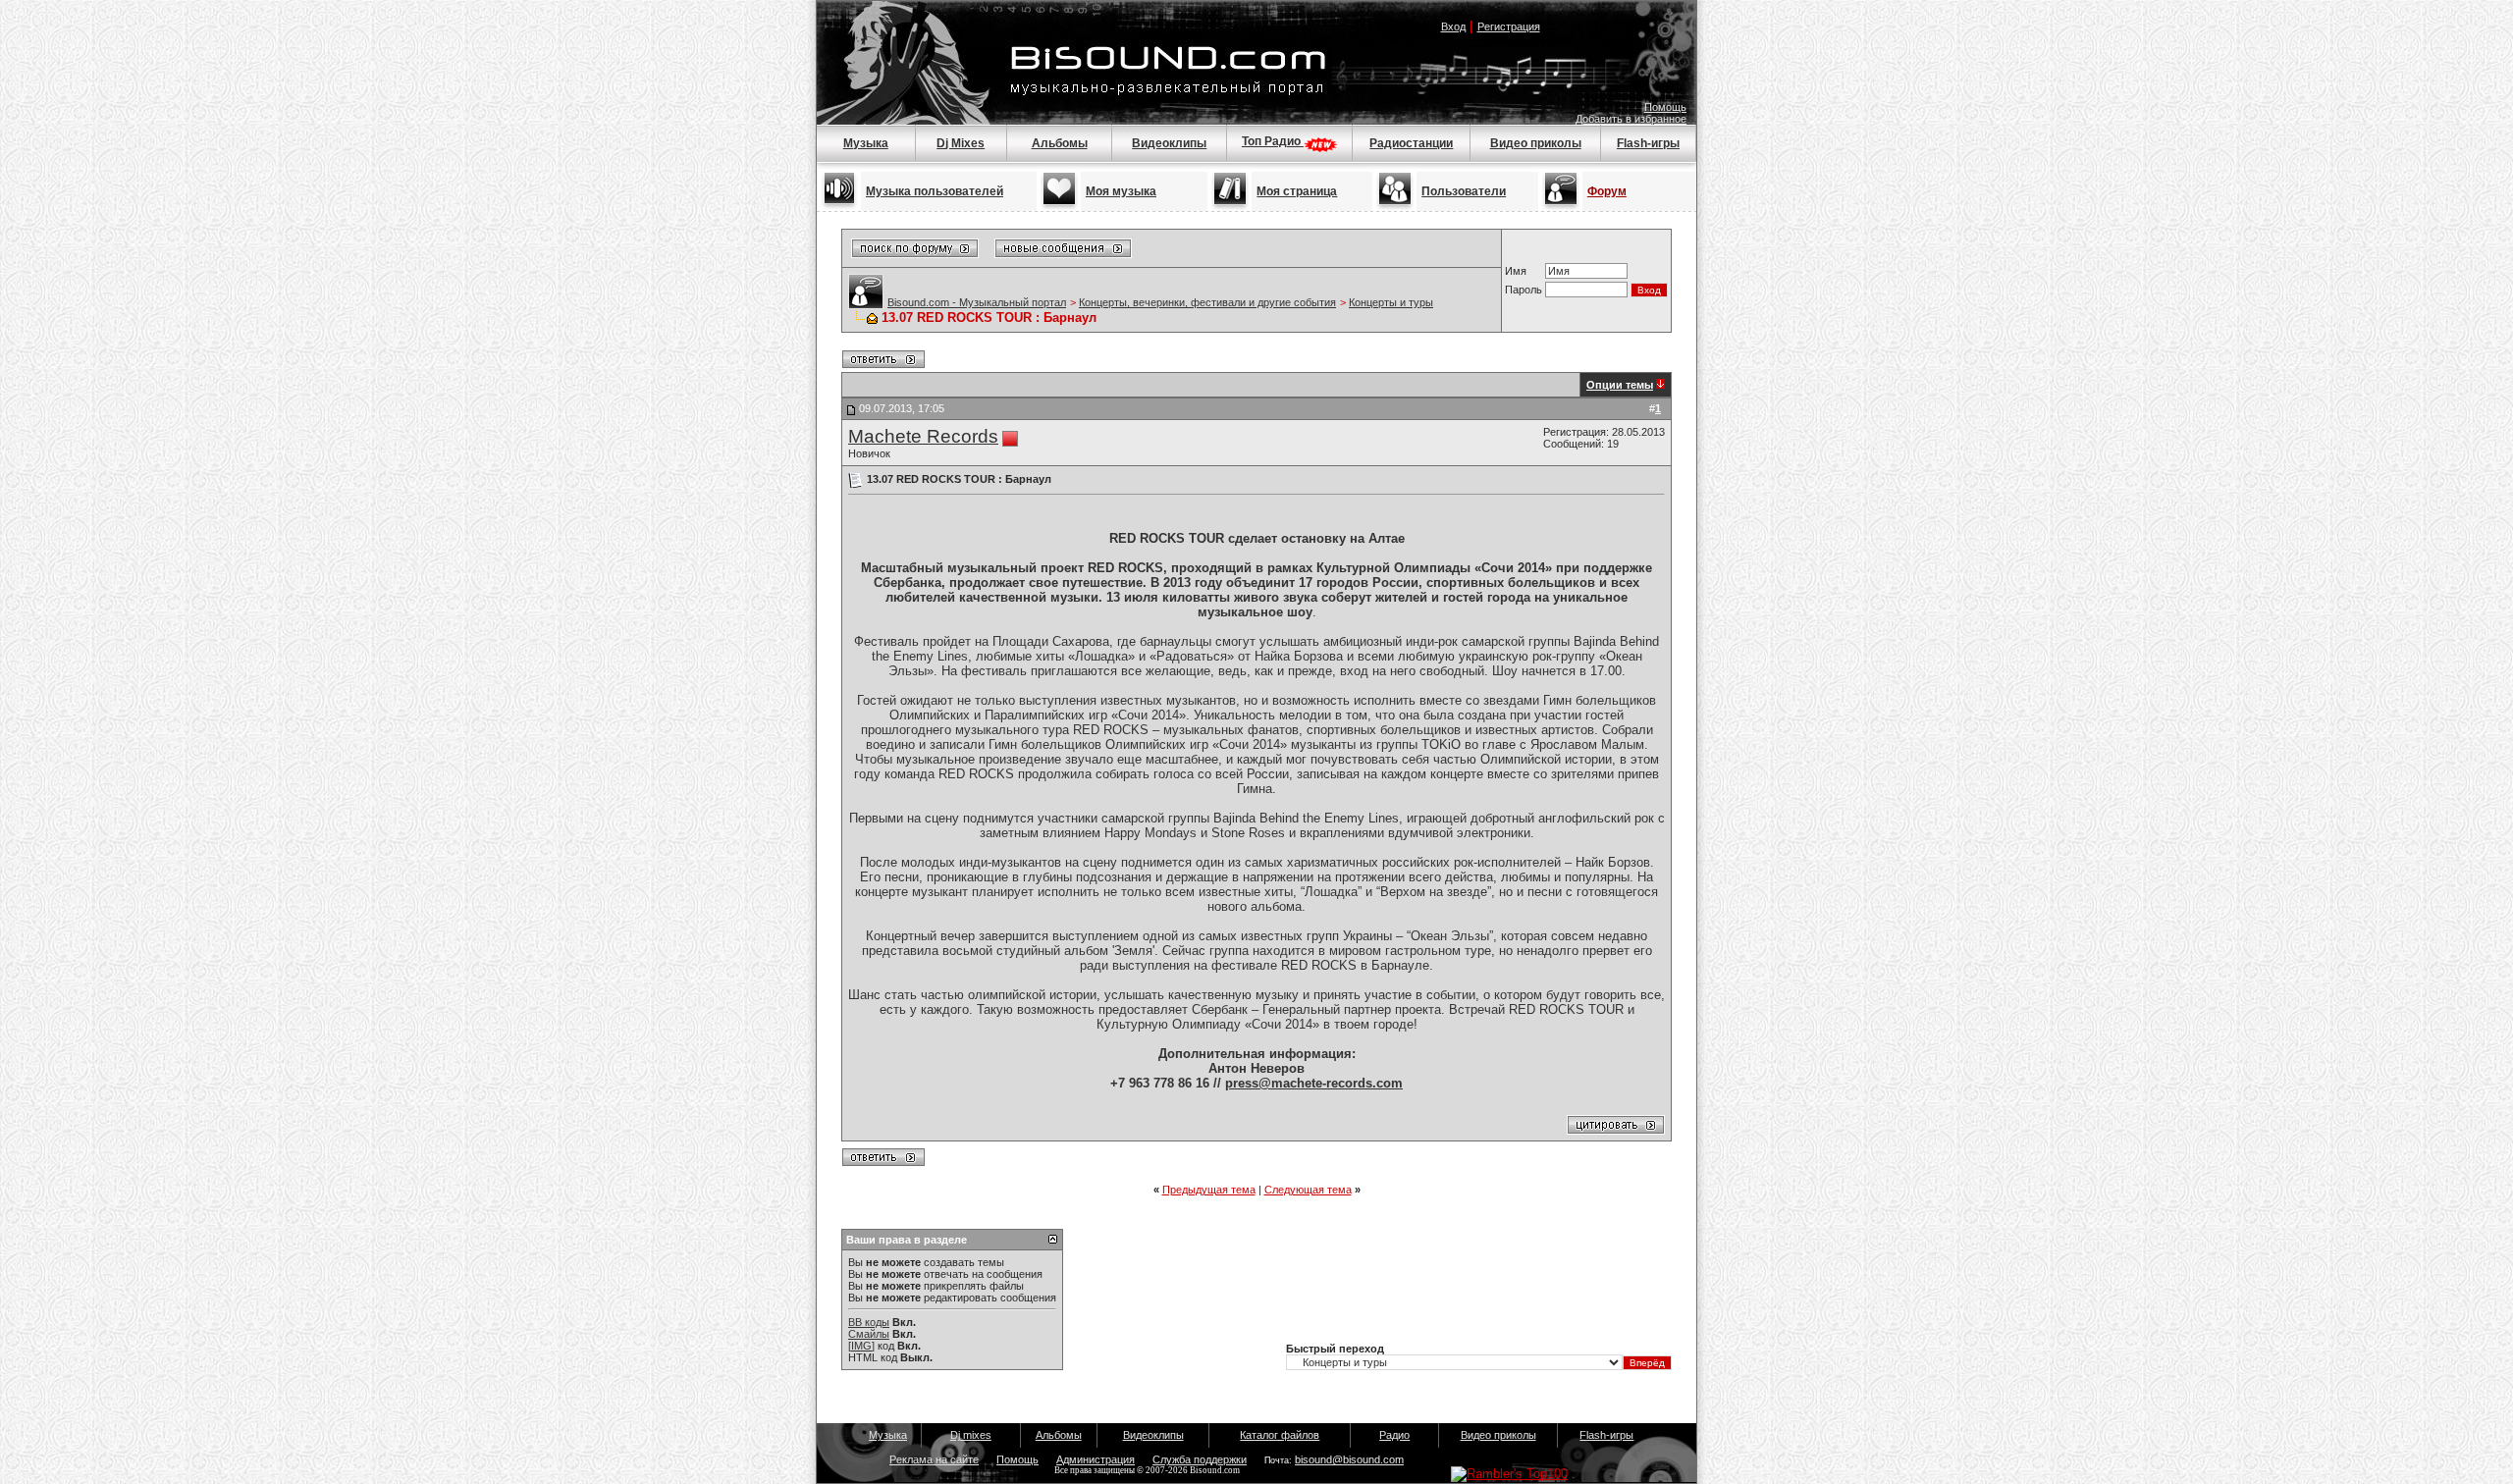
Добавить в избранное (1631, 119)
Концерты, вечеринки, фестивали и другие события (1207, 302)
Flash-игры (1648, 143)
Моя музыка (1121, 191)
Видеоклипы (1169, 143)
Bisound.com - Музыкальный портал (977, 302)
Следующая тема (1308, 1190)
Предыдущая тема (1209, 1190)
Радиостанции (1411, 143)
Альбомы (1060, 143)
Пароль (1524, 290)
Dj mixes (971, 1435)
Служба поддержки (1200, 1459)
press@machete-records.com (1314, 1083)
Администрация (1096, 1459)
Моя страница (1297, 191)
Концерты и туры (1391, 302)
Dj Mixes (961, 143)
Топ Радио (1273, 141)
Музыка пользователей (935, 191)
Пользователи (1464, 191)
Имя (1516, 271)
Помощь (1665, 107)
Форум (1607, 191)
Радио (1394, 1435)
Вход (1453, 26)
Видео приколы (1536, 143)
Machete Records (923, 436)
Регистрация (1509, 26)
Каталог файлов (1280, 1435)
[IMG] (861, 1346)
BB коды (869, 1322)
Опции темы (1620, 385)
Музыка (866, 143)
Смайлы (869, 1334)
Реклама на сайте (934, 1459)
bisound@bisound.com (1349, 1459)
